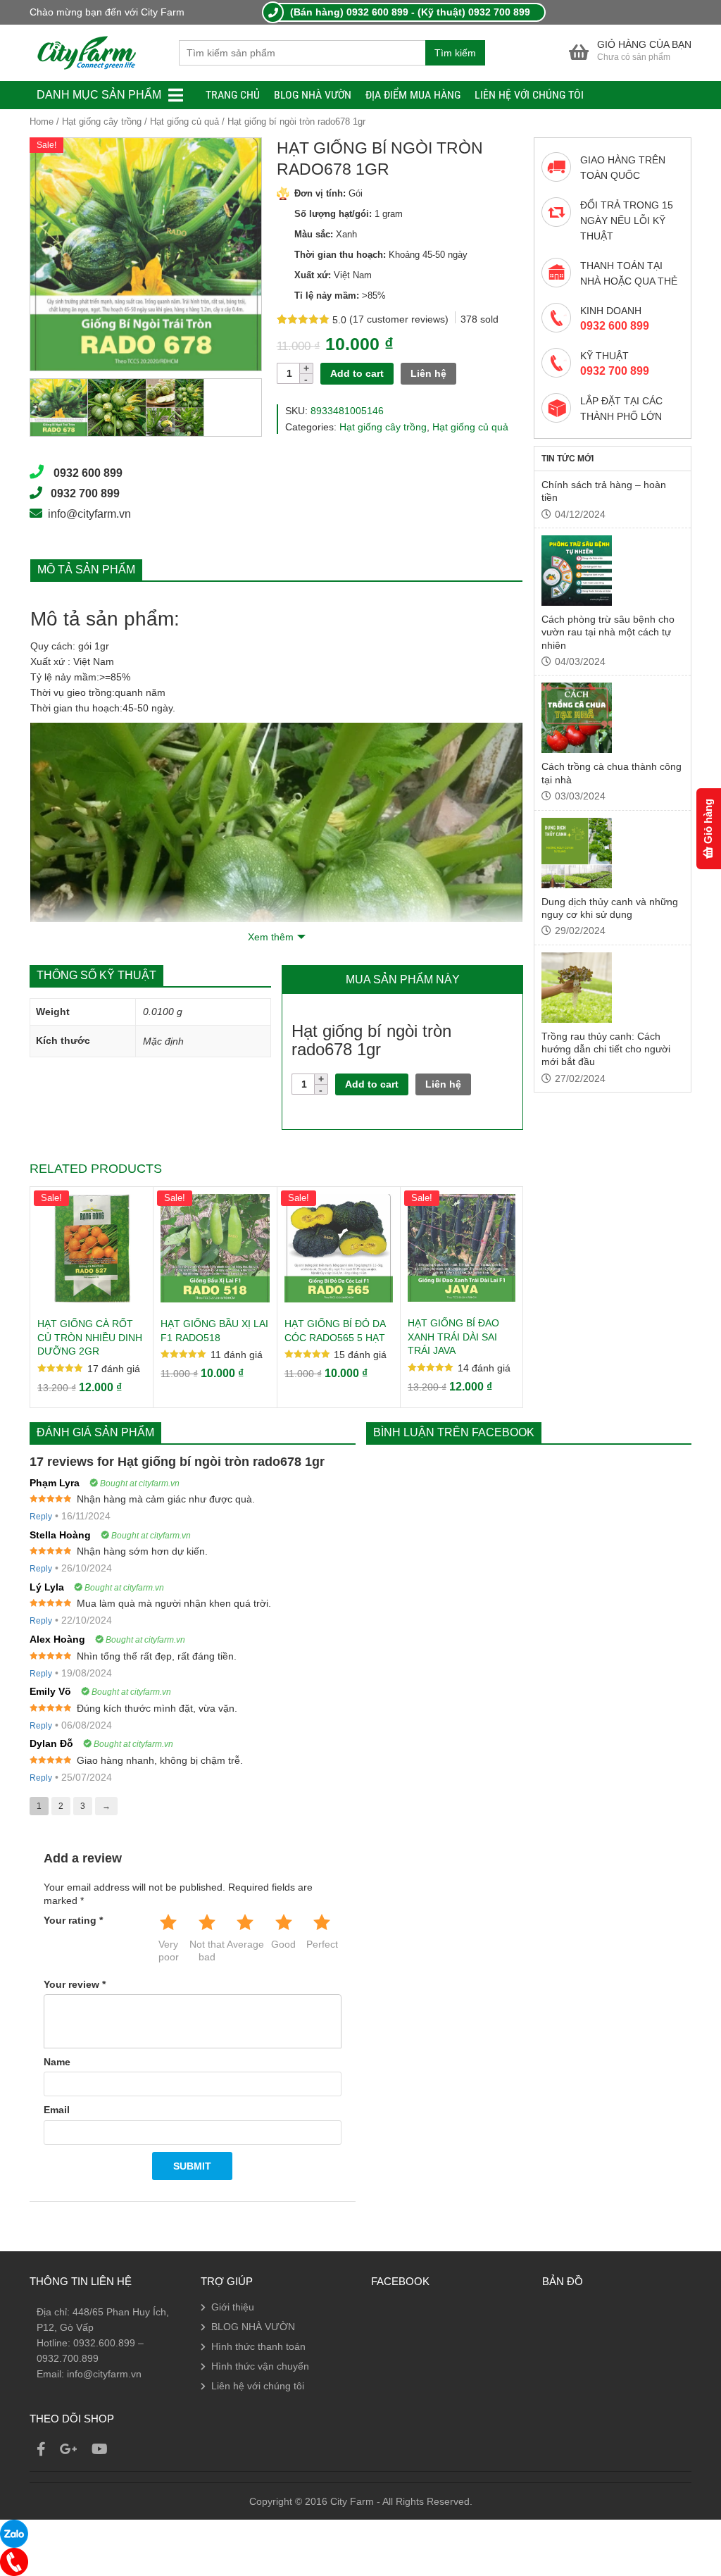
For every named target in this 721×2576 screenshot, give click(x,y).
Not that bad (207, 1950)
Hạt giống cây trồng (102, 122)
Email (57, 2110)
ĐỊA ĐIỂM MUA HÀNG (413, 95)
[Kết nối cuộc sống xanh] (87, 52)
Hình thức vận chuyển (260, 2366)
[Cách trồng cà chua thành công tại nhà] (577, 718)
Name (57, 2062)
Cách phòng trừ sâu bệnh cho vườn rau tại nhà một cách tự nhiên (608, 632)
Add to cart (357, 373)
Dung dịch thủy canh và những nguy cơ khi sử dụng (610, 908)
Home (42, 122)
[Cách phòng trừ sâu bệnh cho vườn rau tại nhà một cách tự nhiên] (577, 571)
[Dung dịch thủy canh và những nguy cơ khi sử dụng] (577, 853)
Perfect (322, 1944)
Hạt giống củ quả (184, 122)
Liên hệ (428, 373)
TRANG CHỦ (233, 95)
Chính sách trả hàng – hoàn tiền (604, 491)
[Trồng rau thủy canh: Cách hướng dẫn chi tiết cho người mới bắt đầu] (577, 988)
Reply (41, 1517)
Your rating (73, 1920)
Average (245, 1944)
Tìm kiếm (455, 53)
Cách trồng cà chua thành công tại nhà (612, 773)
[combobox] (302, 53)
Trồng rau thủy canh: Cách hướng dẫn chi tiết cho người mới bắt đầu (606, 1049)
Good (283, 1944)
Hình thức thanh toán (258, 2346)
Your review (75, 1984)
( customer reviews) (400, 319)
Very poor (169, 1950)
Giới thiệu (233, 2307)
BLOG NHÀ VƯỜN (313, 95)
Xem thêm (271, 937)
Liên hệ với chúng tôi (529, 95)
